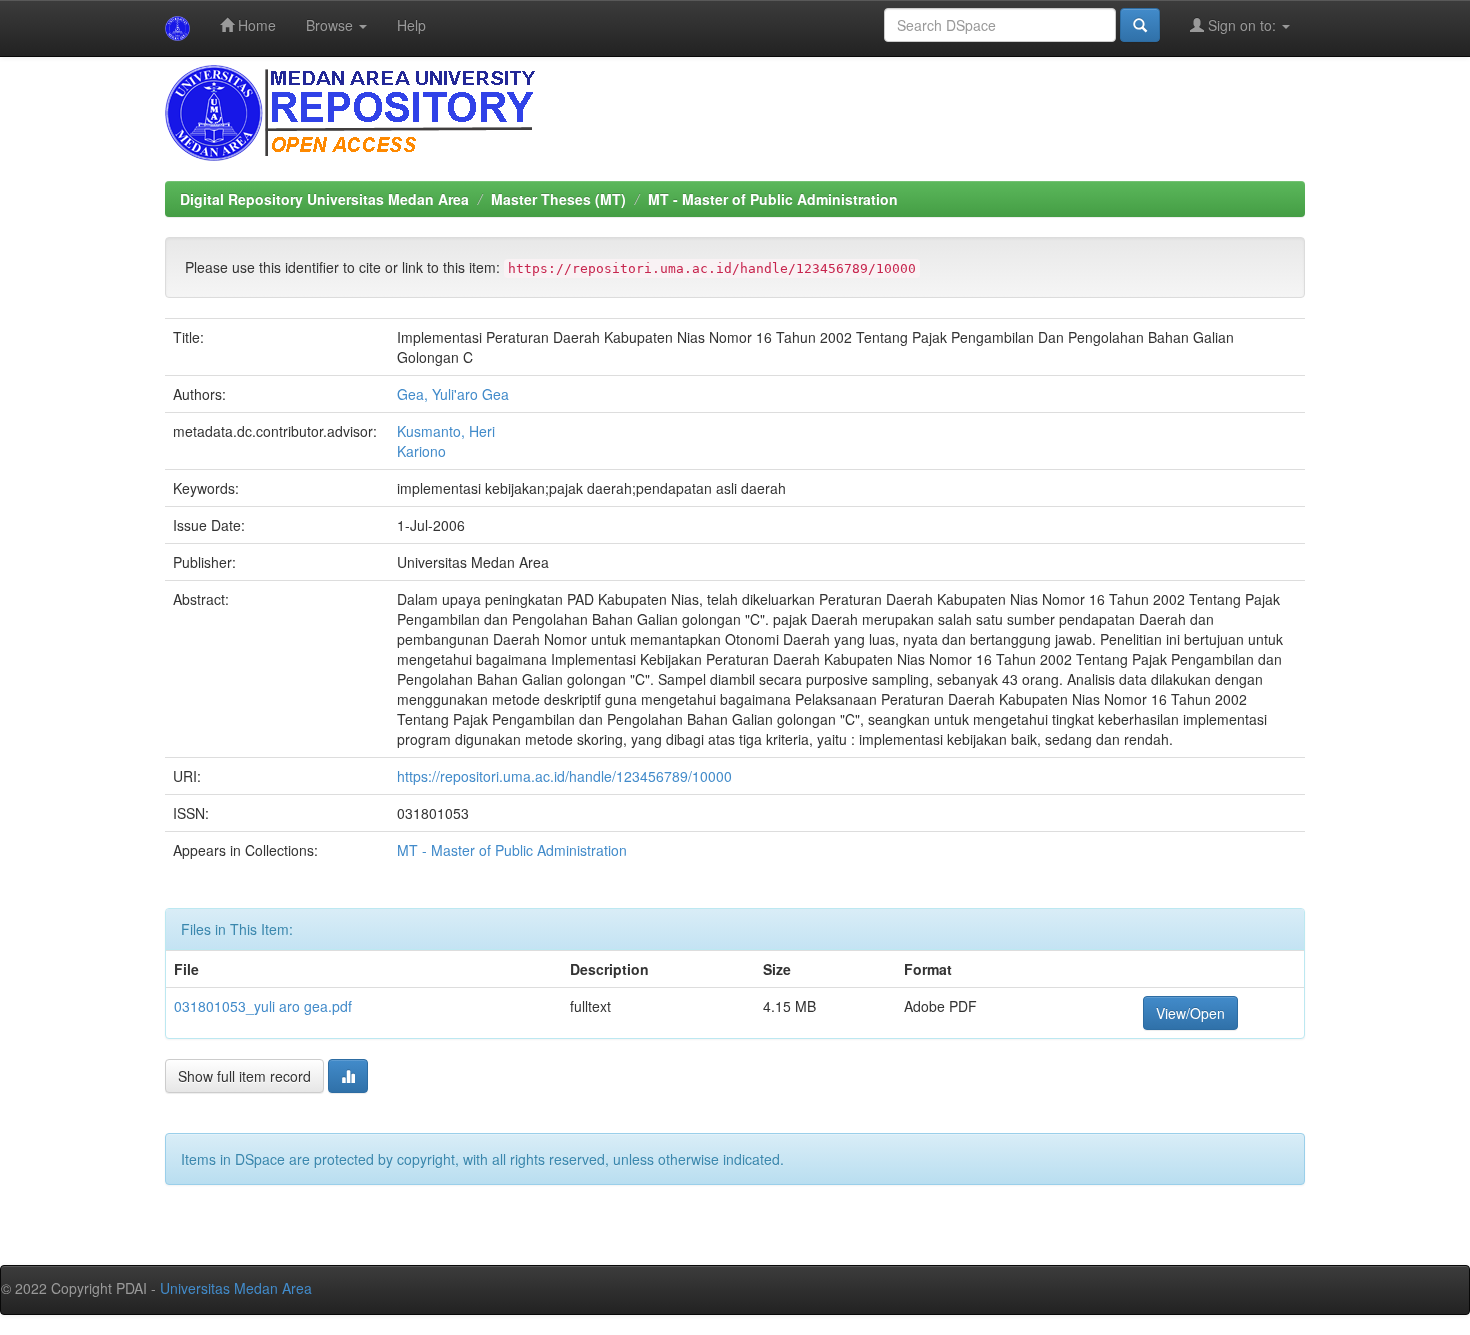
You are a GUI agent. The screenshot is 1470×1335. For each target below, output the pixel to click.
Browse (331, 25)
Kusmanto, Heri (446, 431)
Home (255, 25)
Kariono (421, 451)
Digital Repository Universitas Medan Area (324, 199)
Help (411, 25)
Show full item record (244, 1076)
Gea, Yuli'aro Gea (453, 394)
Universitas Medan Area (236, 1288)
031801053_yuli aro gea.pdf (263, 1006)
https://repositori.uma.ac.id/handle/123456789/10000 (564, 776)
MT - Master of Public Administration (773, 199)
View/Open (1190, 1013)
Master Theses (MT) (558, 199)
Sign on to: (1242, 25)
